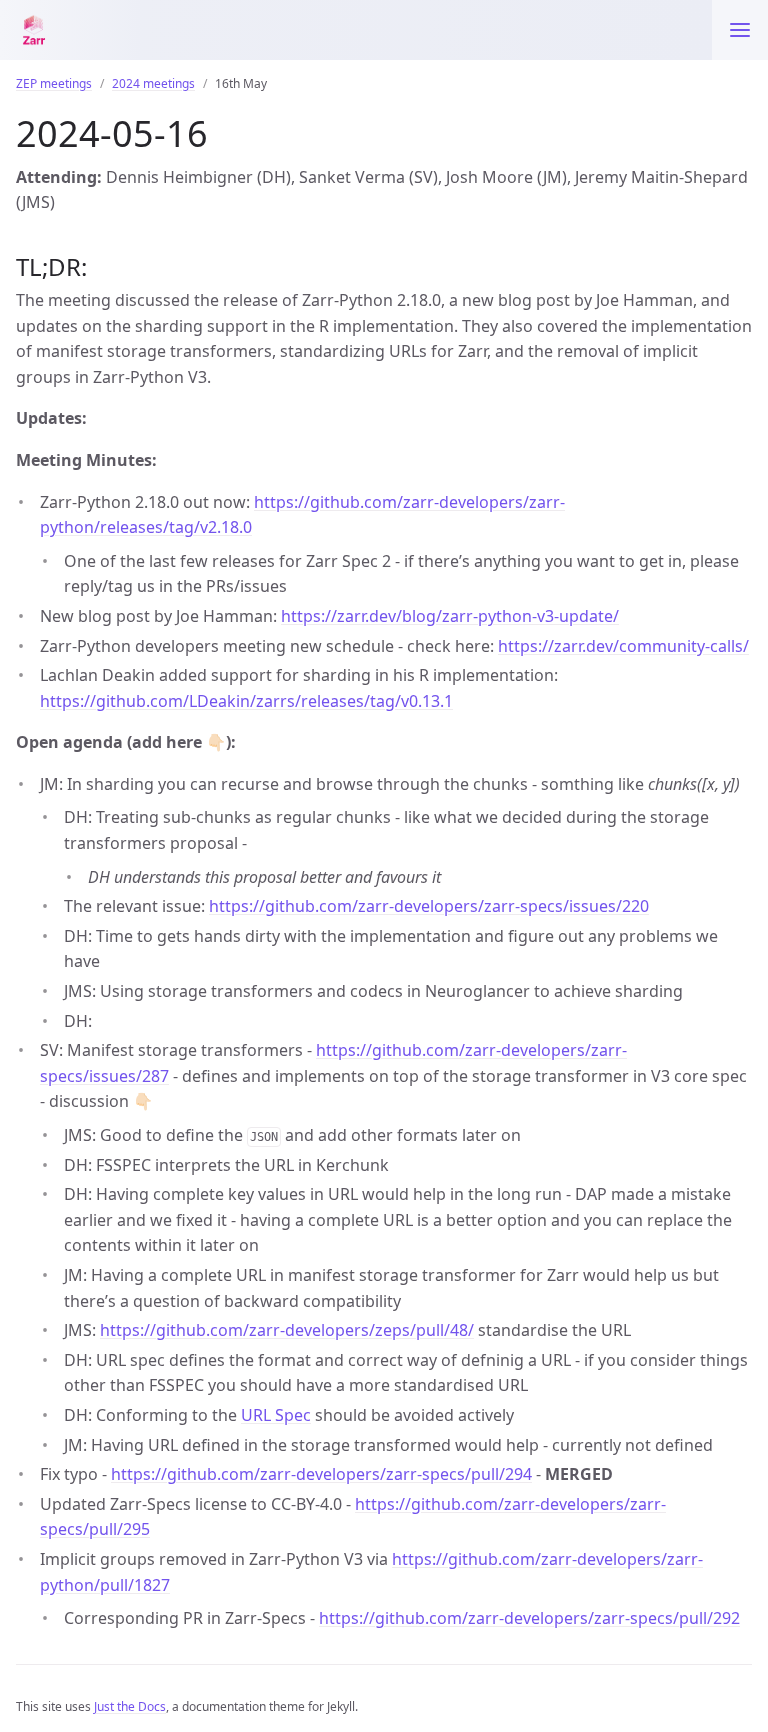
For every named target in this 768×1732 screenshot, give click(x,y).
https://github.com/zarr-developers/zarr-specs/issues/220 (429, 906)
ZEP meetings (54, 83)
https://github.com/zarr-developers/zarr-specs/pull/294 (321, 1474)
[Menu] (740, 30)
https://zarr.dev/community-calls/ (623, 646)
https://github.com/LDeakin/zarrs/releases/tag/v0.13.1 (246, 701)
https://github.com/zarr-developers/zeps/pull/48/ (287, 1330)
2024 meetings (153, 83)
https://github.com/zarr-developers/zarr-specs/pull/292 (529, 1618)
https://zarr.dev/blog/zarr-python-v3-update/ (450, 616)
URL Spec (276, 1415)
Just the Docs (130, 1706)
